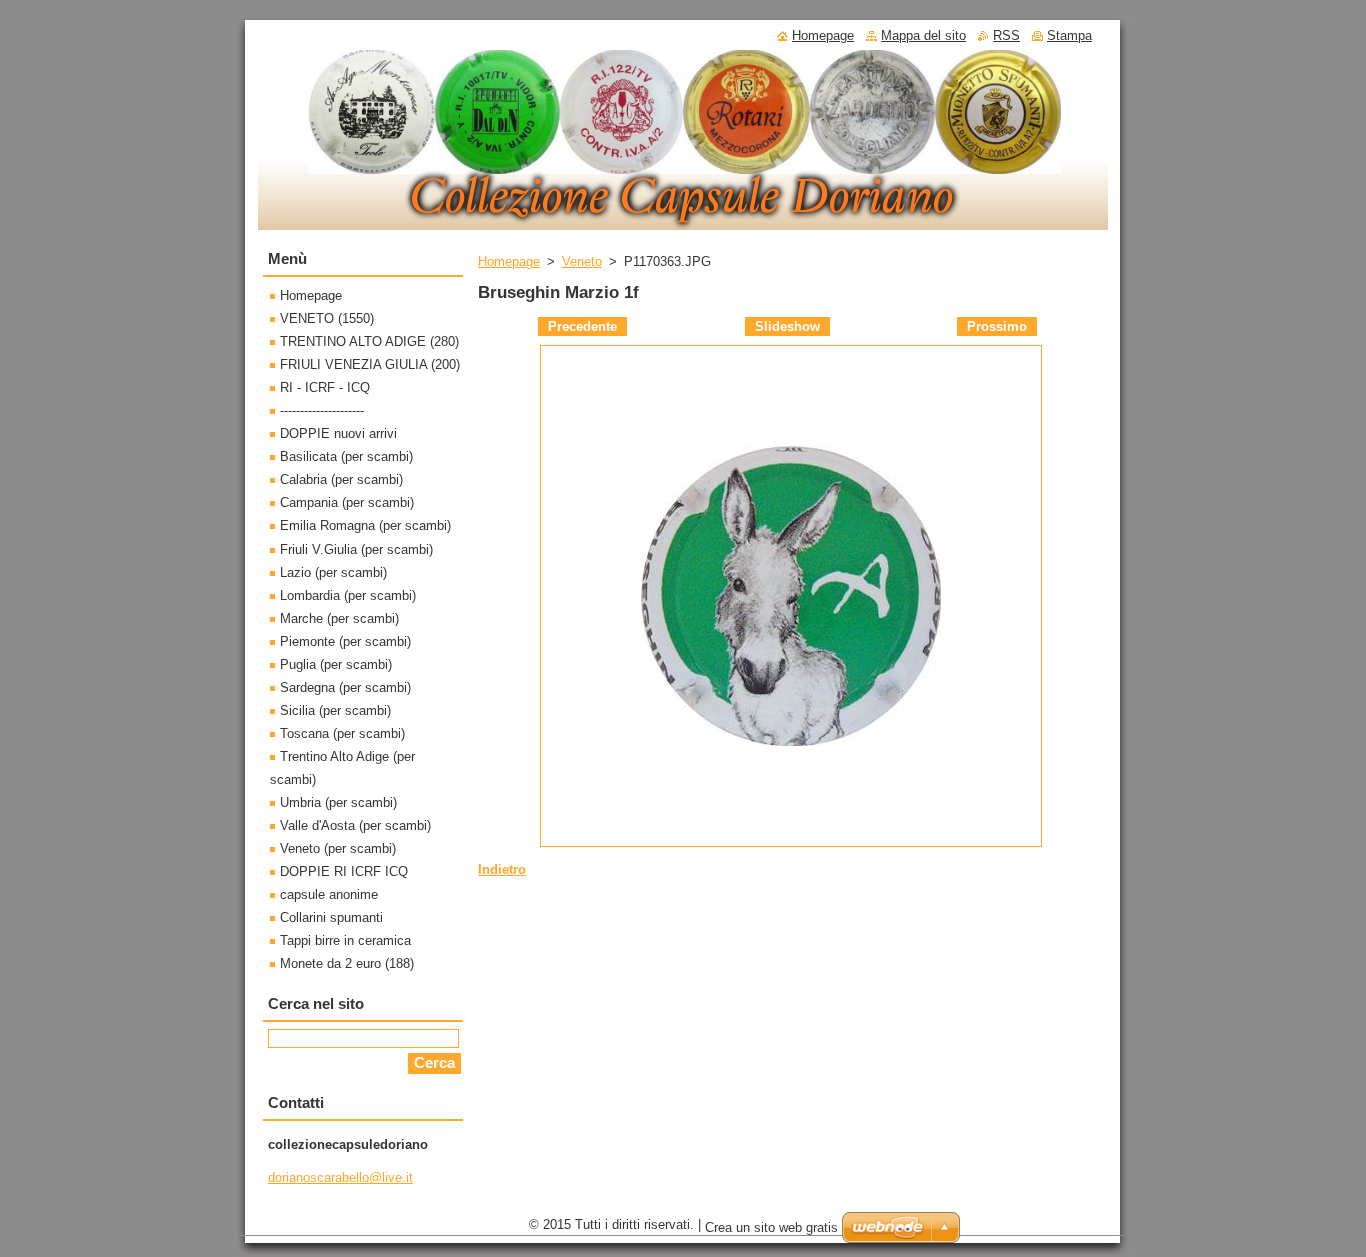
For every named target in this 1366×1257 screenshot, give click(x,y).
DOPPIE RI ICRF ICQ (344, 871)
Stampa (1069, 35)
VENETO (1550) (327, 318)
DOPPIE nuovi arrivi (338, 433)
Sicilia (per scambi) (335, 710)
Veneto (582, 261)
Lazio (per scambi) (333, 572)
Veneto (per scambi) (338, 848)
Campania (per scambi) (347, 502)
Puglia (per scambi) (336, 664)
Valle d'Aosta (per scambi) (355, 825)
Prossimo (997, 326)
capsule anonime (329, 894)
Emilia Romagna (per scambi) (365, 525)
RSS (1006, 35)
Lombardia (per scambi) (348, 595)
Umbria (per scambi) (338, 802)
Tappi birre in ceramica (345, 940)
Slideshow (787, 326)
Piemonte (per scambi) (345, 641)
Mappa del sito (923, 35)
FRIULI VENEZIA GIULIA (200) (370, 364)
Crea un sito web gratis (771, 1227)
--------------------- (322, 410)
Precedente (582, 326)
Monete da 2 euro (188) (347, 963)
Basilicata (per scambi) (346, 456)
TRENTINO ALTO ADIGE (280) (369, 341)
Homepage (509, 261)
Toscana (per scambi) (342, 733)
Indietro (502, 869)
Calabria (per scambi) (341, 479)
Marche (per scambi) (339, 618)
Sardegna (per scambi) (345, 687)
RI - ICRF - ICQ (325, 387)
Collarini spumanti (331, 917)
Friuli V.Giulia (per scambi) (356, 549)
